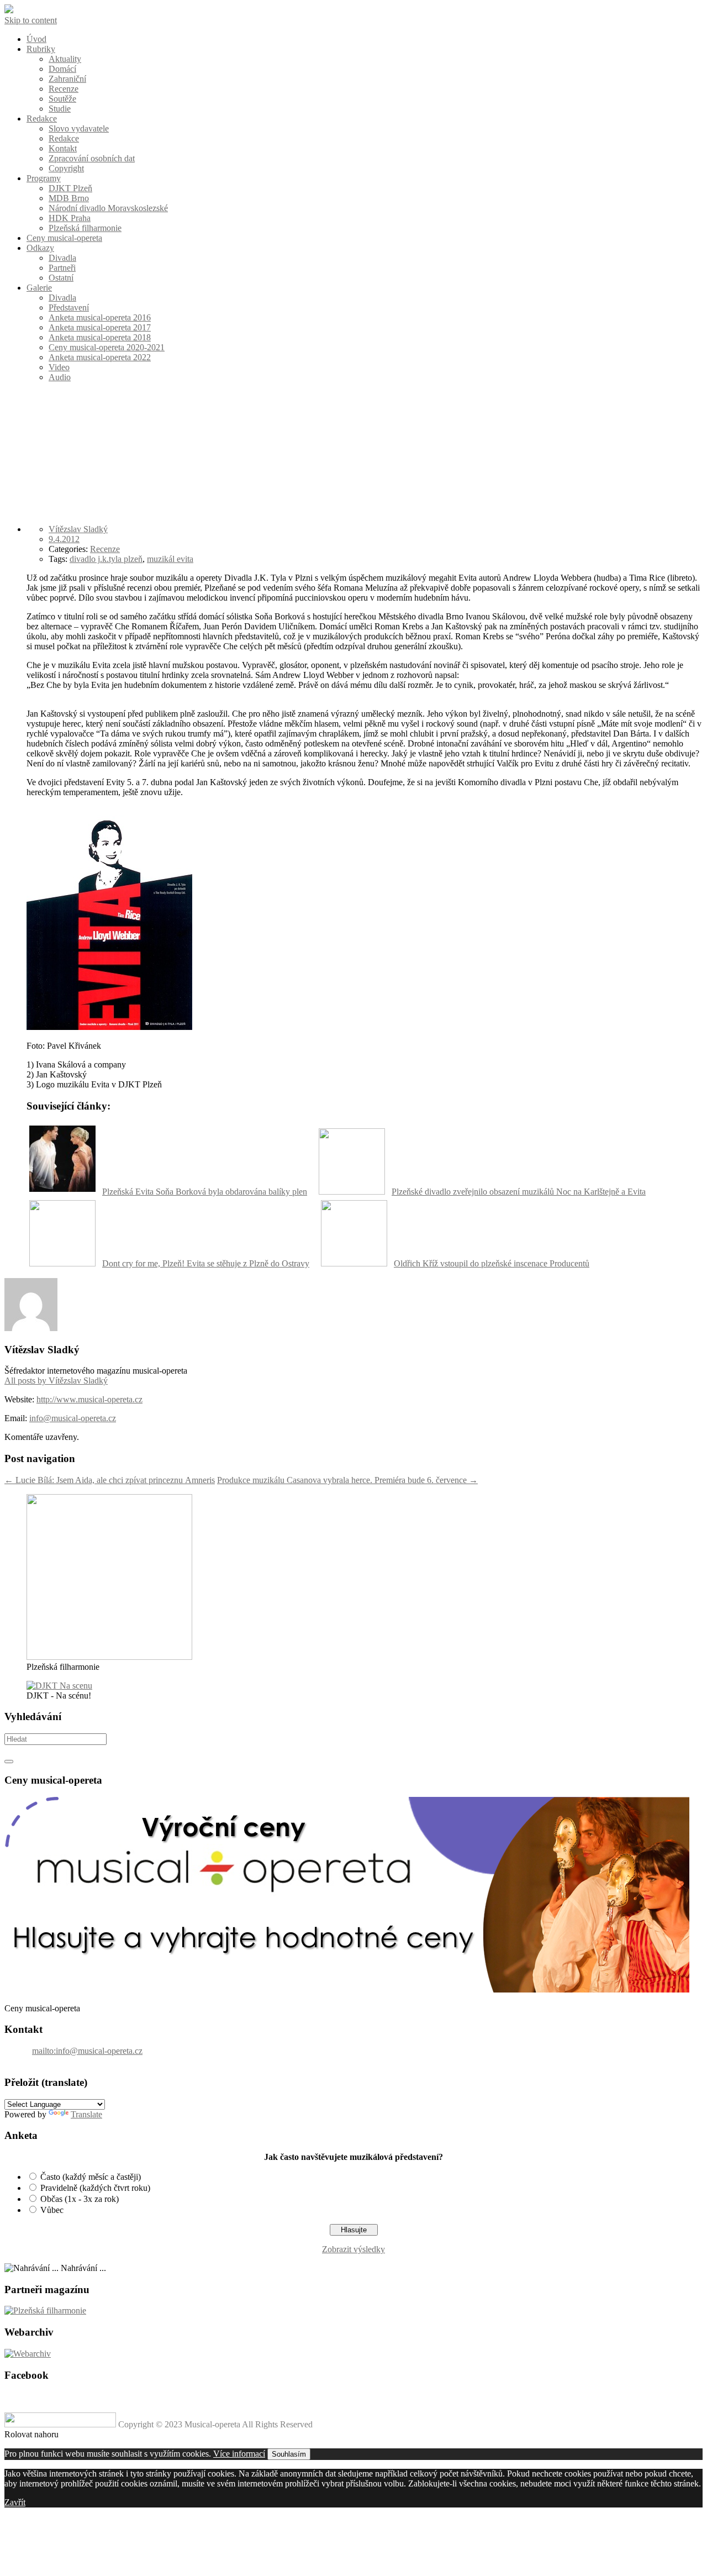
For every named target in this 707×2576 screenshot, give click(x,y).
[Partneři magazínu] (45, 2310)
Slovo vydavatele (79, 128)
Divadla (62, 258)
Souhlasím (289, 2454)
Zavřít (15, 2502)
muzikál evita (170, 559)
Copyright (66, 168)
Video (59, 367)
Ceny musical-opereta (64, 238)
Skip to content (31, 20)
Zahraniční (67, 79)
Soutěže (62, 99)
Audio (60, 377)
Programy (44, 178)
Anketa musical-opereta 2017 (100, 327)
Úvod (36, 39)
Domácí (62, 69)
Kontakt (63, 148)
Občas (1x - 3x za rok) (80, 2199)
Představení (69, 307)
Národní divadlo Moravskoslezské (108, 208)
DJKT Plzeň (70, 188)
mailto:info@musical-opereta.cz (87, 2051)
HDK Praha (70, 218)
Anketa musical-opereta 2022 (100, 357)
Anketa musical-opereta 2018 (100, 337)
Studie (60, 109)
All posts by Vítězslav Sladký (56, 1381)
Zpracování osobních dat (92, 158)
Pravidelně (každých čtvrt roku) (95, 2188)
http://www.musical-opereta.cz (89, 1399)
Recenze (64, 89)
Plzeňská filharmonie (85, 228)
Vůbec (52, 2210)
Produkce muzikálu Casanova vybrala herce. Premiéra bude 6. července (347, 1480)
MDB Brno (69, 198)
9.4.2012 (64, 539)
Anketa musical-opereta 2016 (100, 317)
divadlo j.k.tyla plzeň (106, 559)
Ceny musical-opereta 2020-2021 (107, 347)
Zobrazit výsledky (353, 2249)
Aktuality (65, 59)
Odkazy (40, 248)
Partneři (62, 268)
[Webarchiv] (28, 2354)
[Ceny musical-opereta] (347, 1989)
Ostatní (61, 278)
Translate (86, 2114)
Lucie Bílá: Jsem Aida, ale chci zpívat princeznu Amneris (110, 1480)
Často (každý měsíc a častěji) (91, 2177)
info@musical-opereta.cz (73, 1418)
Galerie (39, 288)
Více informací (239, 2454)
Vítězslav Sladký (78, 529)
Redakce (42, 119)
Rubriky (41, 49)
